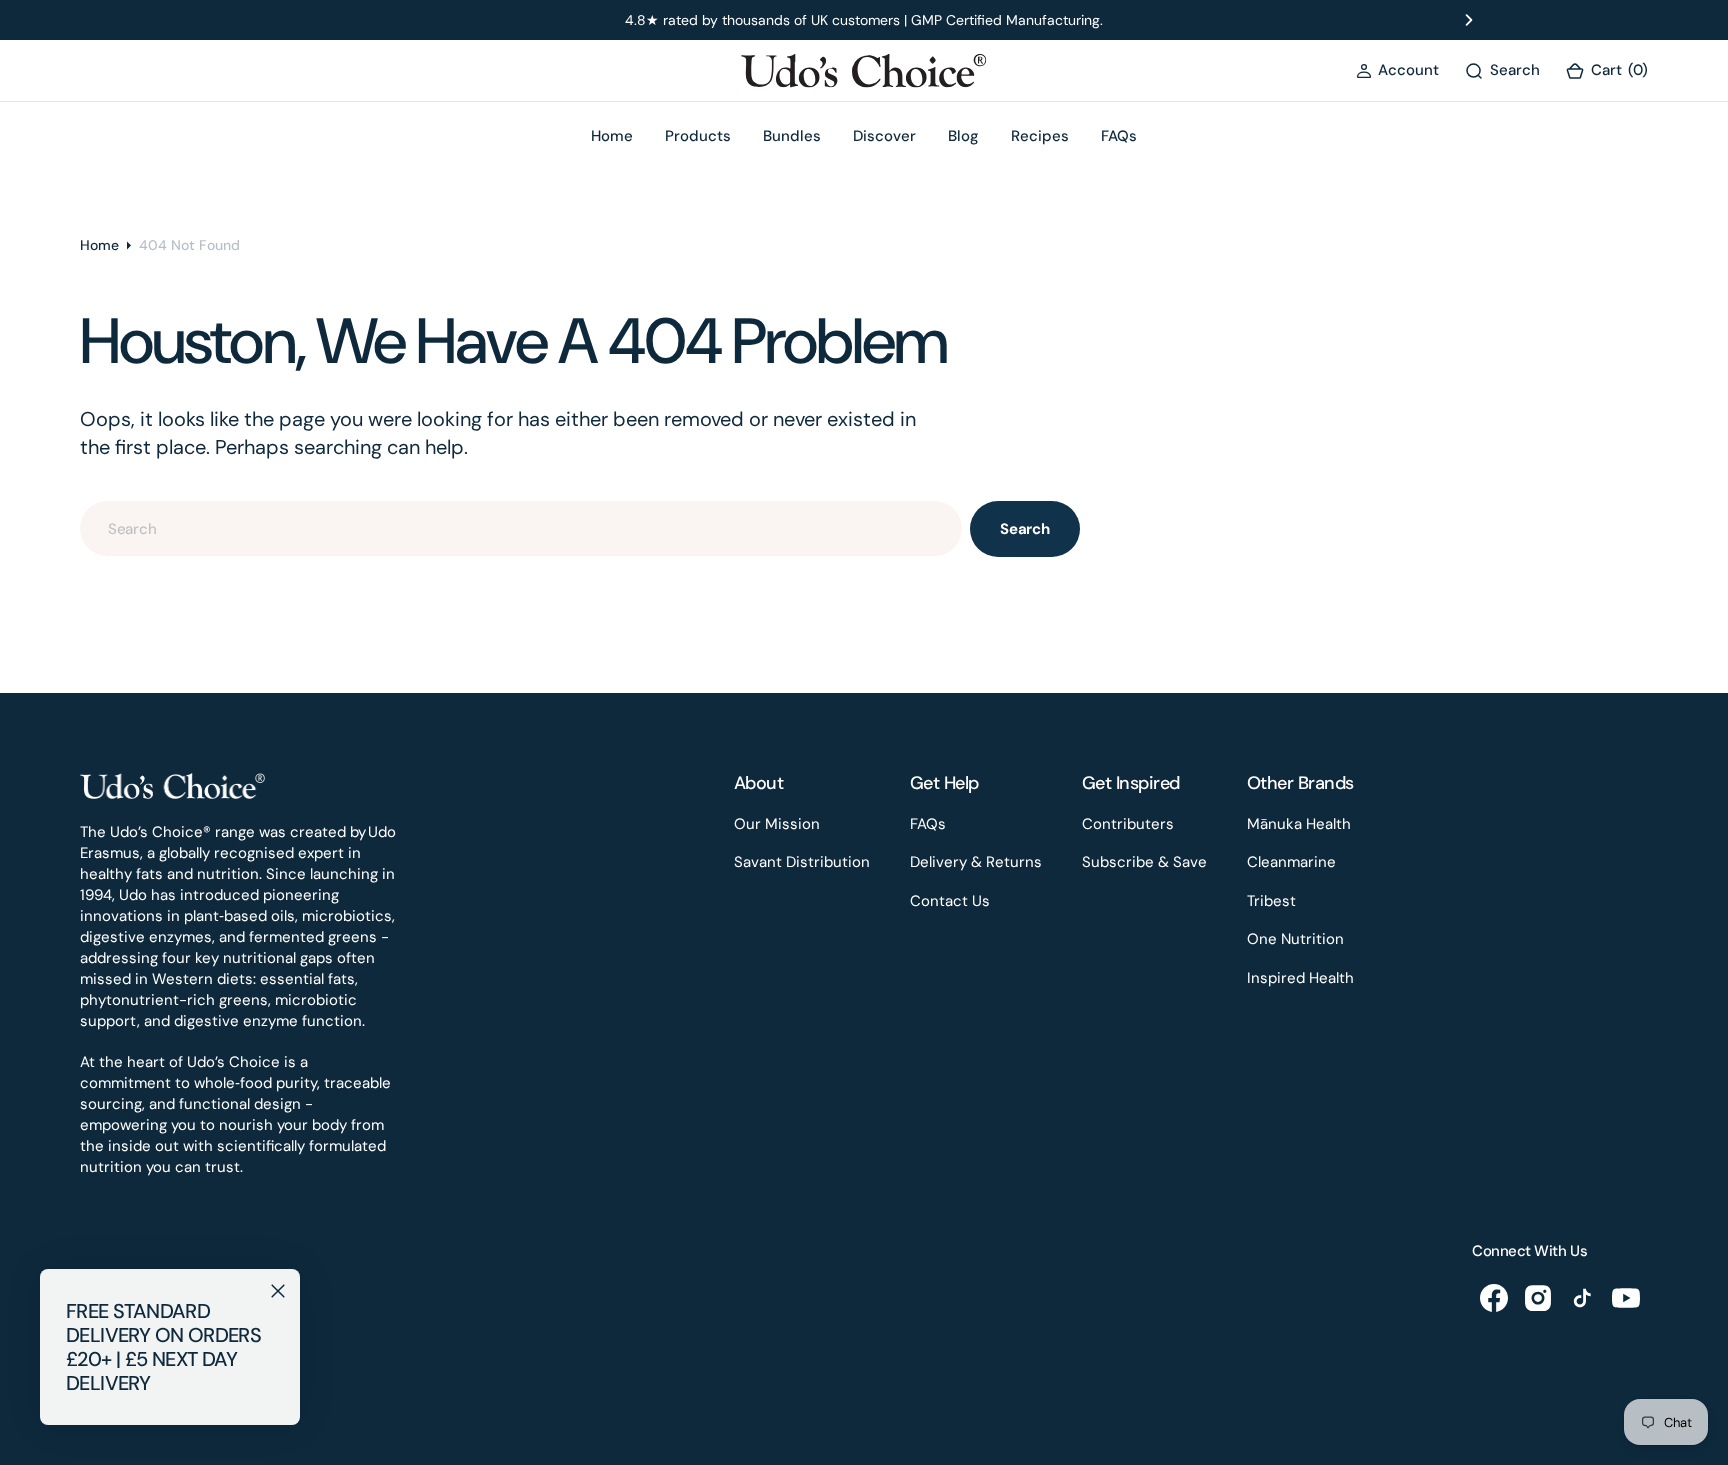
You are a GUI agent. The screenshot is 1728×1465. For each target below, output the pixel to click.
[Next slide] (1469, 20)
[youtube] (1626, 1298)
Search (1025, 529)
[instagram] (1538, 1298)
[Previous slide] (259, 20)
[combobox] (521, 528)
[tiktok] (1582, 1298)
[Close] (278, 1291)
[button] (1397, 70)
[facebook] (1494, 1298)
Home (99, 245)
